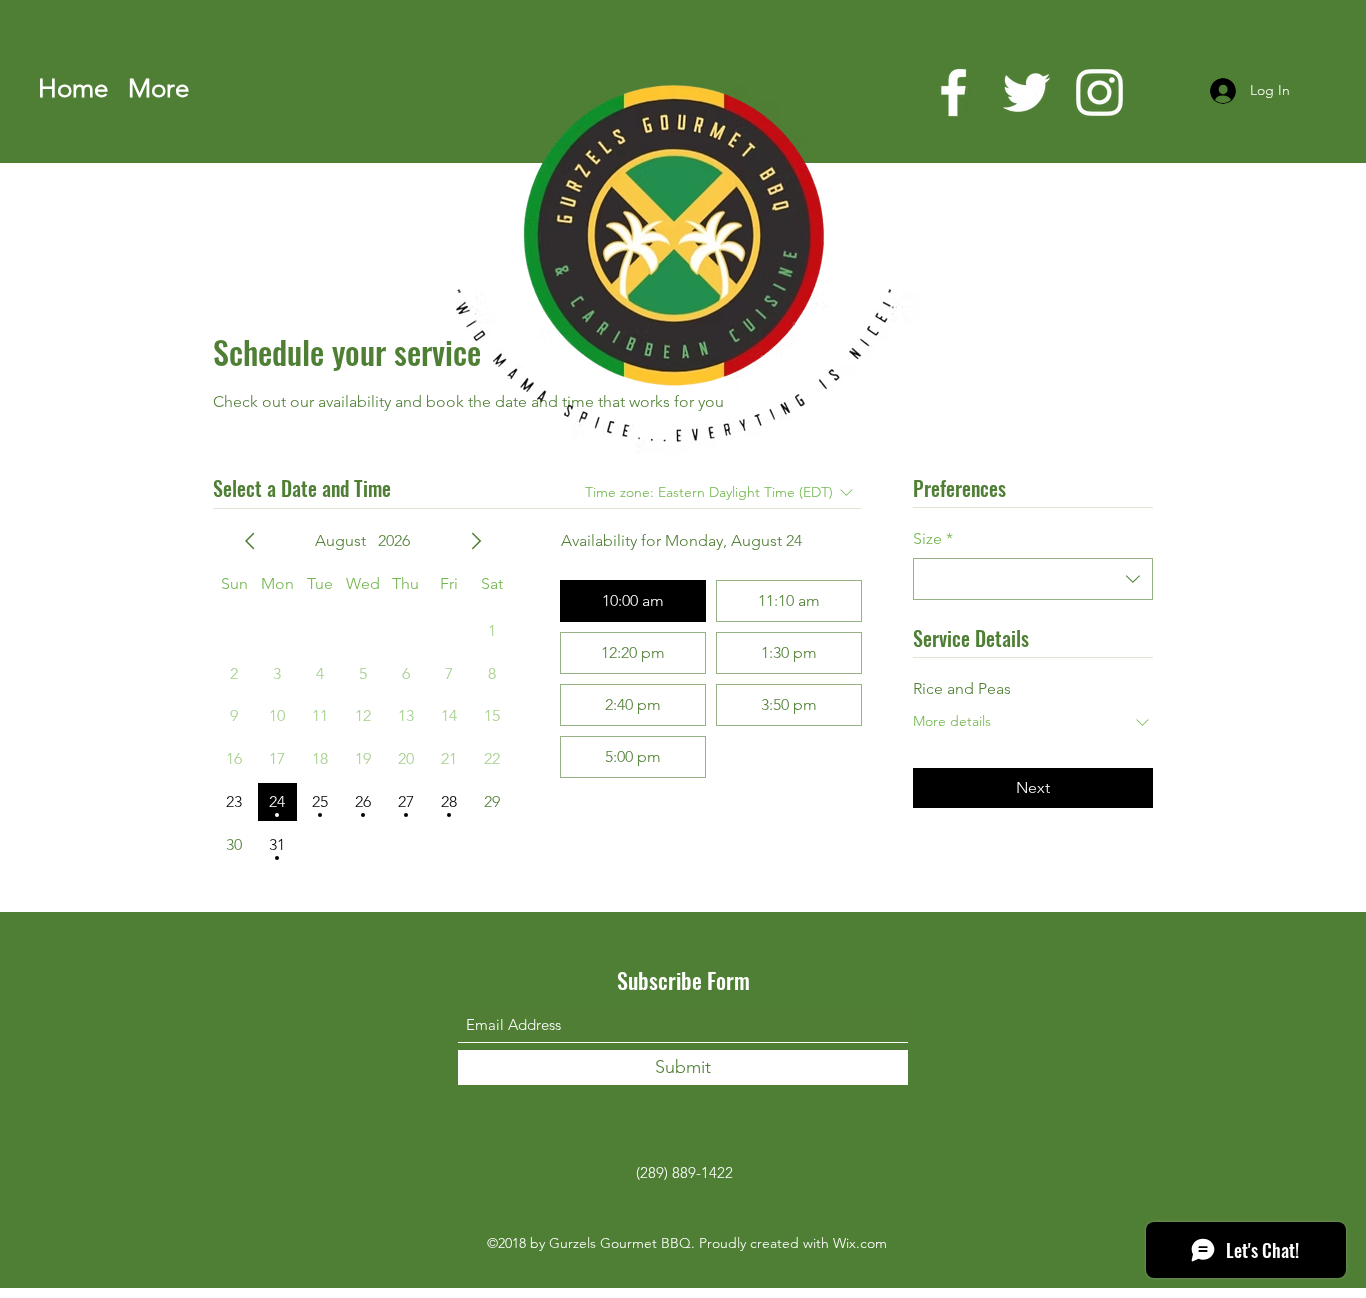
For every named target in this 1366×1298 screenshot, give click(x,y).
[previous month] (250, 541)
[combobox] (1033, 579)
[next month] (476, 541)
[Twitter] (1026, 92)
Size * (933, 538)
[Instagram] (1099, 92)
